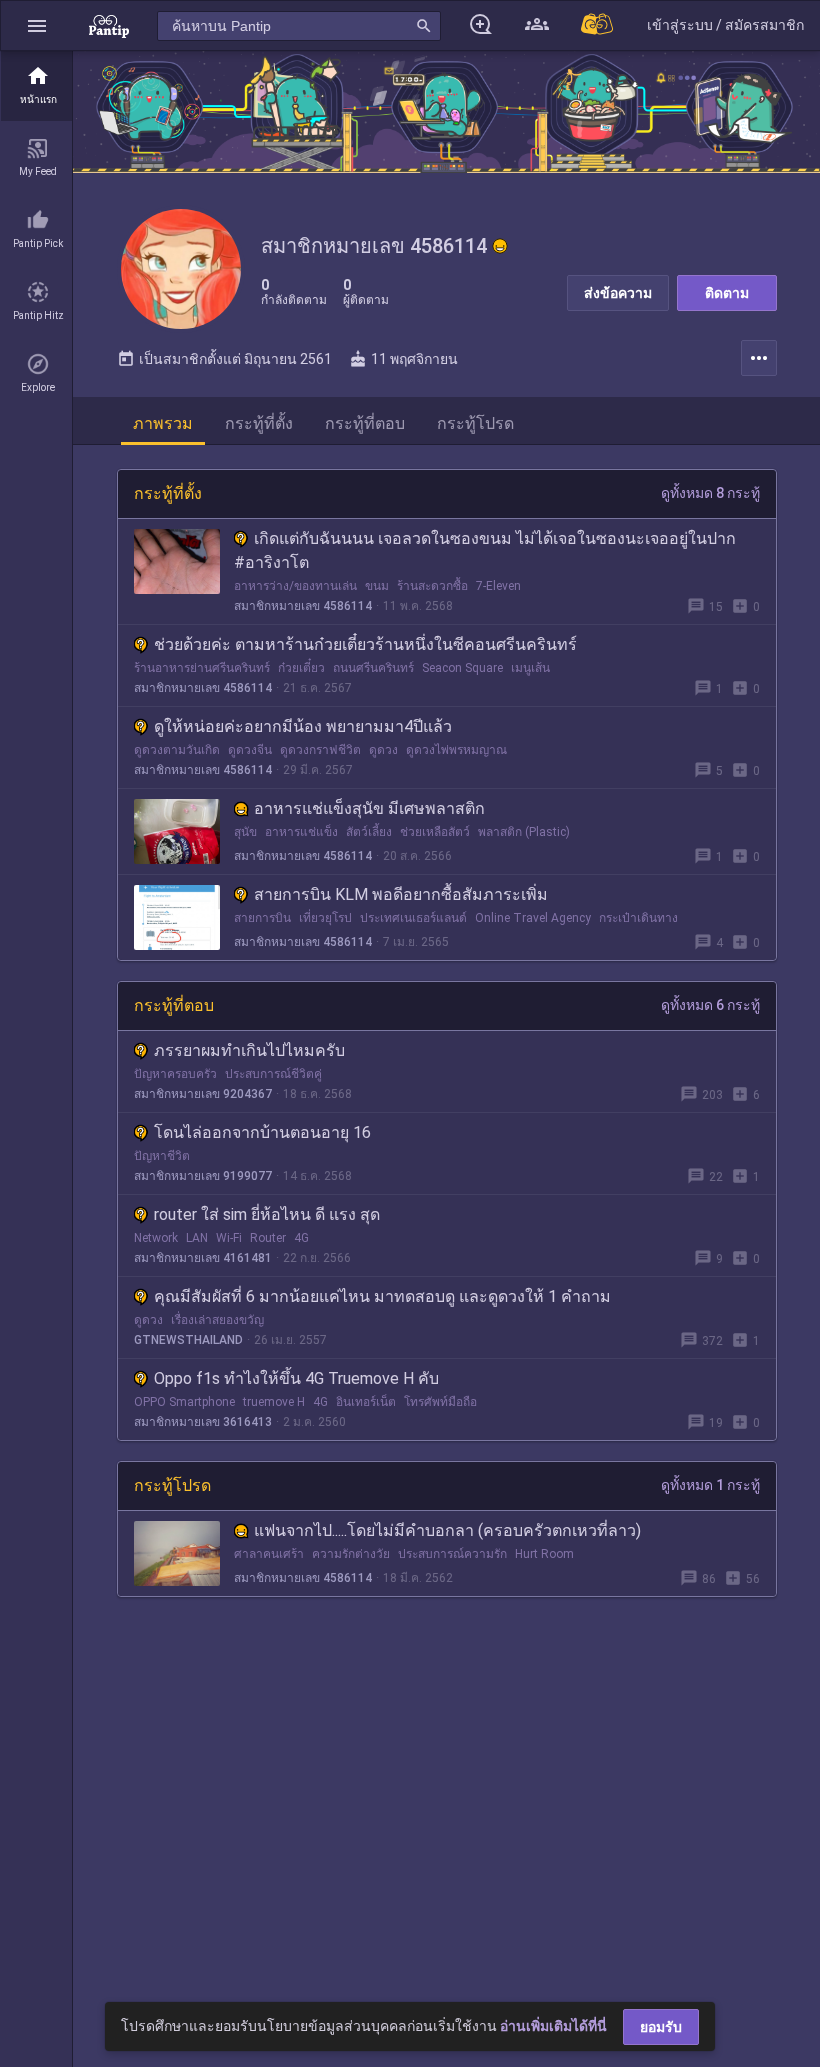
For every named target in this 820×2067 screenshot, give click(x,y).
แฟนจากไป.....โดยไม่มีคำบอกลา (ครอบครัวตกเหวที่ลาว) (447, 1530)
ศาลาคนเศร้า (269, 1554)
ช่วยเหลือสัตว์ (435, 832)
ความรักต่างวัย (351, 1554)
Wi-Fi (229, 1238)
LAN (197, 1238)
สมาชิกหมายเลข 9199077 (203, 1176)
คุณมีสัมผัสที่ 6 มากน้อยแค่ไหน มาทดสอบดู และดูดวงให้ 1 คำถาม (382, 1296)
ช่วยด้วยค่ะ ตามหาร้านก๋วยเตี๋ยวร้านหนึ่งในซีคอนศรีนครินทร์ (365, 644)
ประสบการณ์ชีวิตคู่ (273, 1074)
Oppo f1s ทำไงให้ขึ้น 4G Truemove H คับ (296, 1378)
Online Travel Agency (533, 918)
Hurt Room (544, 1554)
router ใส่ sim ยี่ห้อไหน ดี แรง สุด (267, 1214)
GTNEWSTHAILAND (188, 1340)
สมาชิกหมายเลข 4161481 (203, 1258)
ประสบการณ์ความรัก (452, 1554)
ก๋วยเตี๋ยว (301, 668)
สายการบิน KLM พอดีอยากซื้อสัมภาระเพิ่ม (401, 894)
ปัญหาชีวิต (162, 1156)
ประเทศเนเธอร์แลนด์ (413, 918)
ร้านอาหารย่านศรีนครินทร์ (202, 668)
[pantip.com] (109, 25)
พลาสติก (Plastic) (524, 832)
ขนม (377, 586)
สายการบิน (262, 918)
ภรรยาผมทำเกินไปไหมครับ (249, 1050)
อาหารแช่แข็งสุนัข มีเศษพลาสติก (369, 808)
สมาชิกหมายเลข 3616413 (203, 1422)
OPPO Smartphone (184, 1402)
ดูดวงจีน (250, 750)
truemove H (274, 1402)
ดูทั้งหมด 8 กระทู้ (710, 493)
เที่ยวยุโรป (325, 918)
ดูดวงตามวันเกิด (177, 750)
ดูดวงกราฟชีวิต (320, 750)
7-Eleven (498, 586)
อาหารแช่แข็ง (301, 832)
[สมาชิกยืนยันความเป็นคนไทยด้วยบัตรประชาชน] (500, 246)
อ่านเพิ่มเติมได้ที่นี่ (553, 2026)
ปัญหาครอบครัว (175, 1074)
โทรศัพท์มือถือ (440, 1402)
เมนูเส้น (530, 668)
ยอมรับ (661, 2027)
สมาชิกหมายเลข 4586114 (303, 606)
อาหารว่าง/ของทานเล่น (295, 586)
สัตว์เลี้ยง (369, 832)
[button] (37, 25)
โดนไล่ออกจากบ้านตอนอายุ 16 (262, 1132)
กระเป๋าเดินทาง (638, 918)
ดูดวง (383, 750)
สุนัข (245, 832)
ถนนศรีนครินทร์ (373, 668)
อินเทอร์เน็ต (366, 1402)
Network (156, 1238)
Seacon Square (462, 668)
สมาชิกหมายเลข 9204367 (203, 1094)
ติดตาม (727, 293)
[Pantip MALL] (598, 25)
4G (301, 1238)
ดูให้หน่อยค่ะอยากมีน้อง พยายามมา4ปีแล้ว (303, 726)
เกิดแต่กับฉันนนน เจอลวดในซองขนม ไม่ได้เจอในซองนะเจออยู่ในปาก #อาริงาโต (485, 550)
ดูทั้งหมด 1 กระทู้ (710, 1485)
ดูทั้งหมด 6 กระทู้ (710, 1005)
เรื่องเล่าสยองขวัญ (217, 1320)
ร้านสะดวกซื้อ (432, 586)
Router (268, 1238)
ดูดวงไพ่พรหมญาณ (456, 750)
